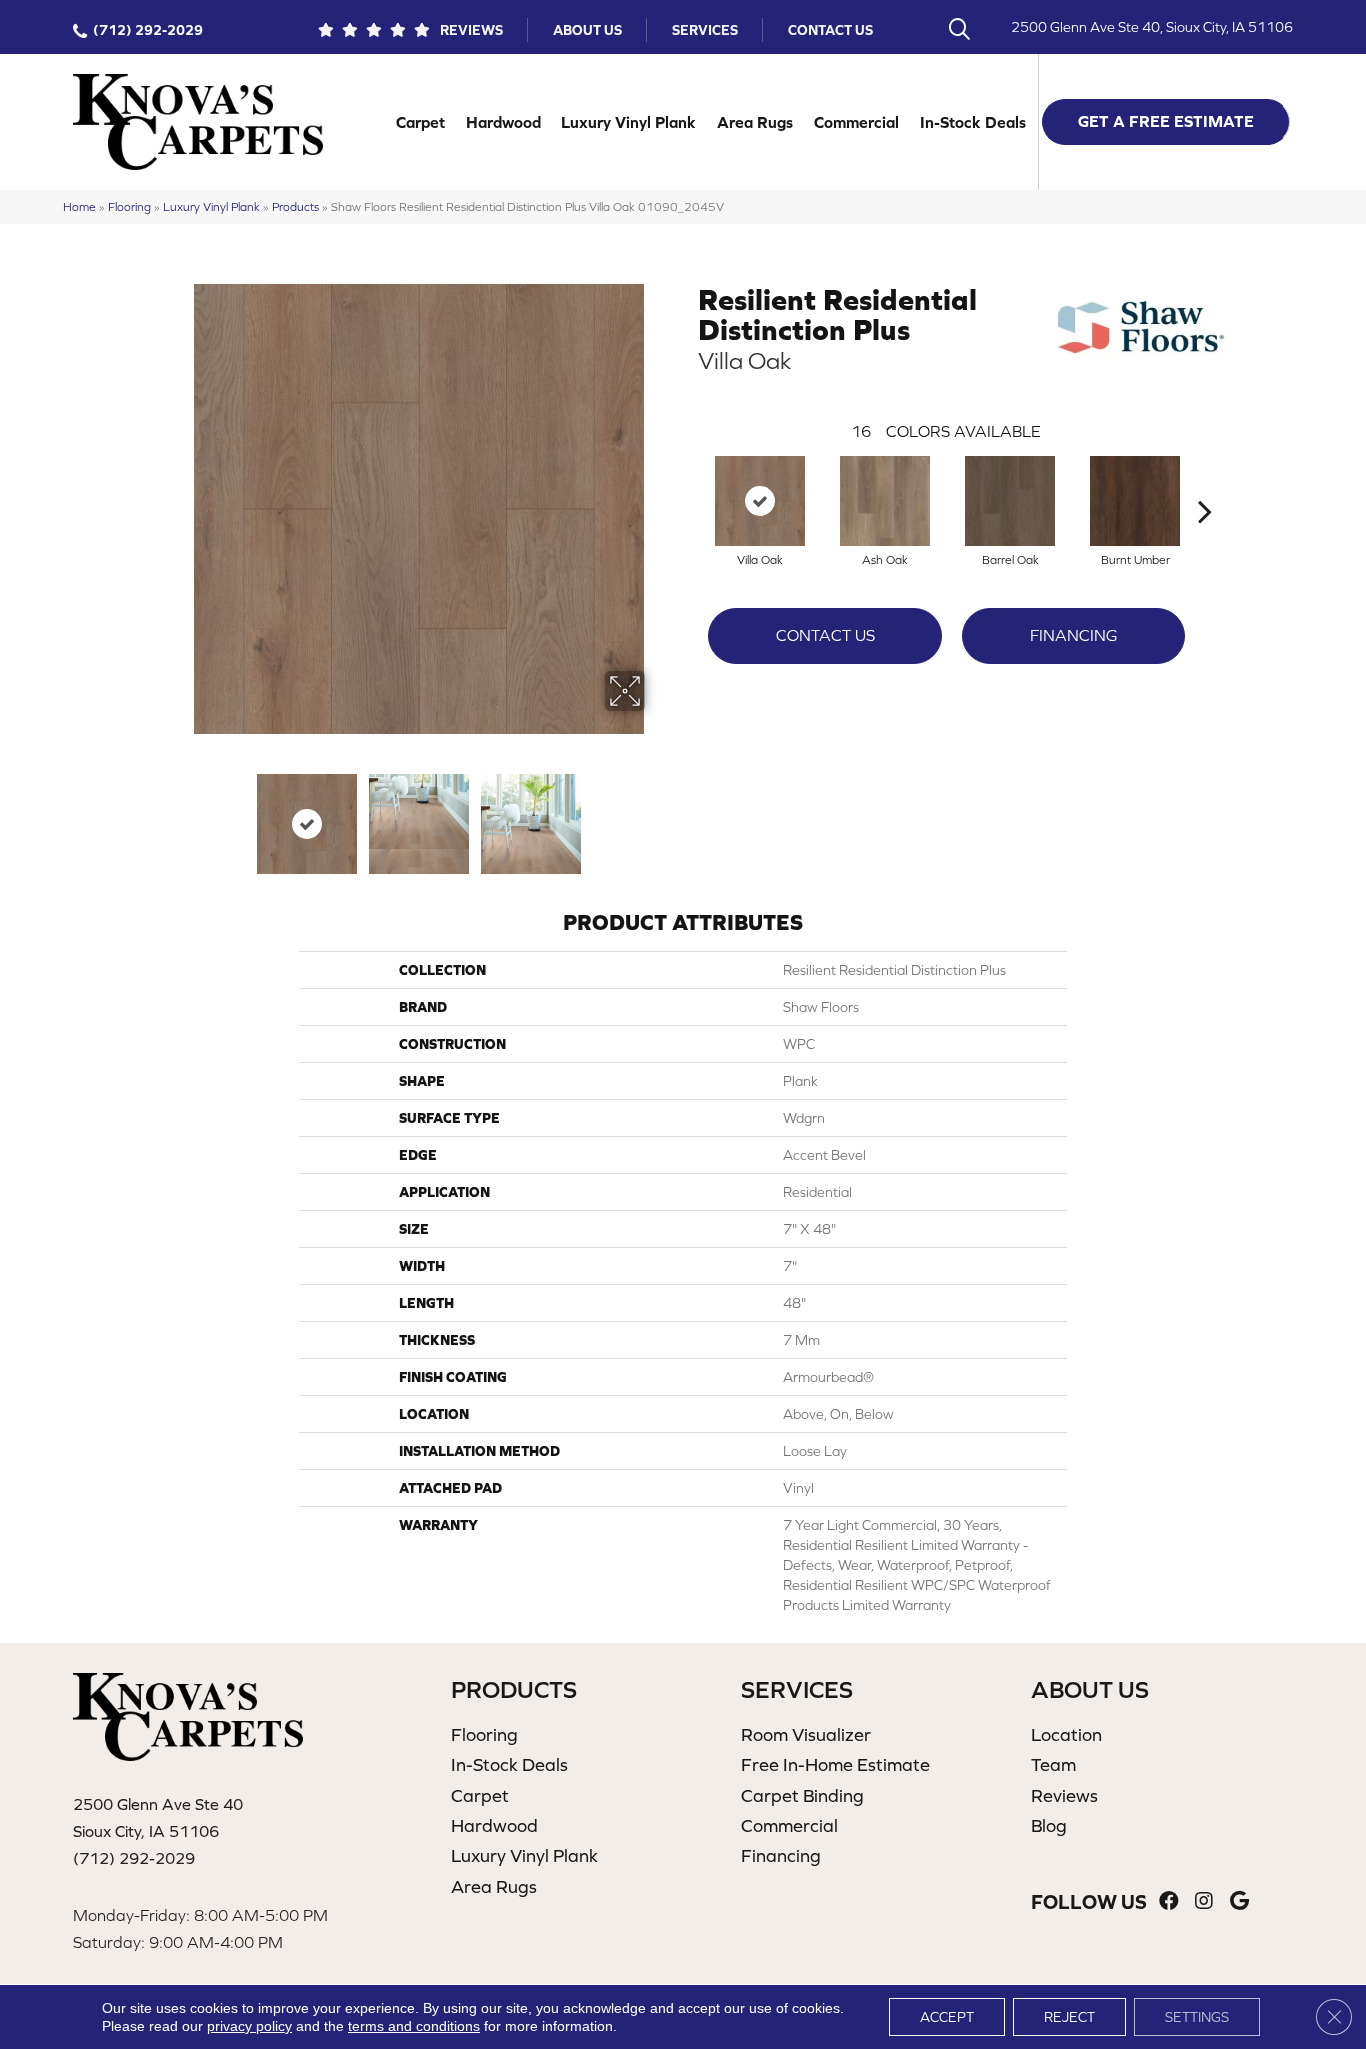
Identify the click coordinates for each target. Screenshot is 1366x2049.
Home (79, 206)
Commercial (856, 122)
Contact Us (830, 30)
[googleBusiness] (1239, 1901)
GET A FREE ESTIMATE (1166, 121)
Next (658, 814)
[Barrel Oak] (1010, 501)
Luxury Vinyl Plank (628, 122)
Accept (947, 2017)
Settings (1197, 2017)
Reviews (471, 30)
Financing (1073, 635)
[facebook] (1169, 1901)
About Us (587, 30)
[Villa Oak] (760, 501)
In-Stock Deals (973, 122)
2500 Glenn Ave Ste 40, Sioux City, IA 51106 (1152, 27)
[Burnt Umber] (1135, 501)
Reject (1069, 2017)
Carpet (420, 122)
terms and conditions (414, 2026)
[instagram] (1204, 1901)
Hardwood (503, 122)
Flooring (129, 206)
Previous (181, 814)
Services (705, 30)
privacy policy (249, 2026)
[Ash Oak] (885, 501)
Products (295, 206)
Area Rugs (755, 122)
